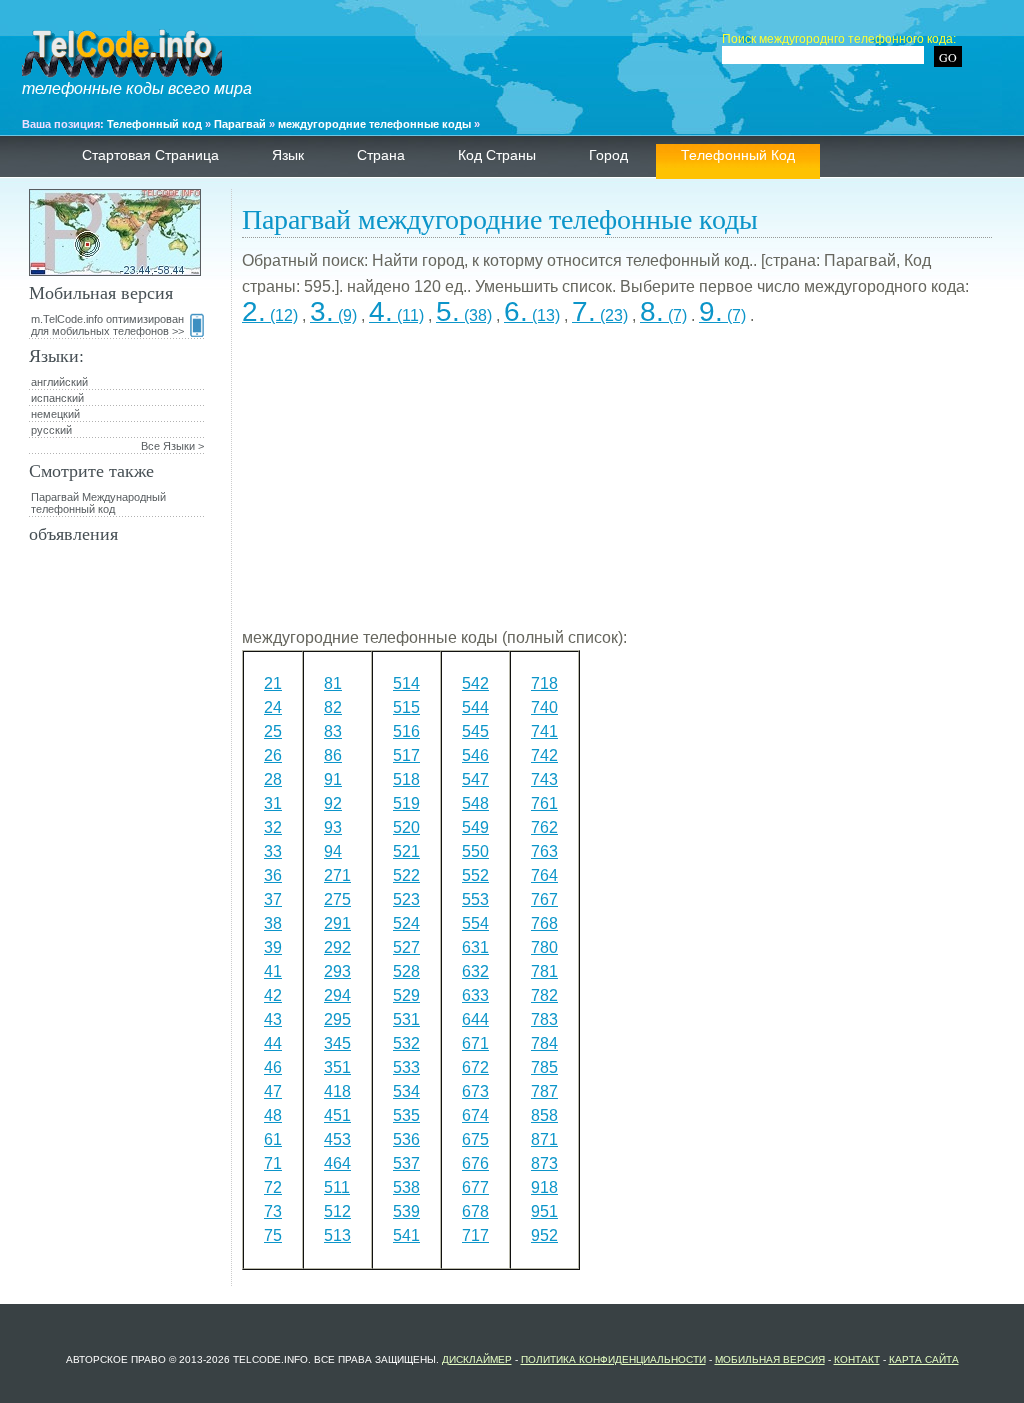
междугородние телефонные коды (374, 124)
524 (406, 923)
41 (273, 971)
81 (333, 683)
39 (273, 947)
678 (475, 1211)
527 (406, 947)
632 (475, 971)
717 (475, 1235)
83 (333, 731)
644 (475, 1019)
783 (544, 1019)
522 (406, 875)
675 (475, 1139)
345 (337, 1043)
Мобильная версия (770, 1359)
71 (273, 1163)
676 (475, 1163)
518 (406, 779)
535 (406, 1115)
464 (337, 1163)
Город (608, 155)
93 (333, 827)
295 (337, 1019)
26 (273, 755)
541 (406, 1235)
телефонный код (738, 155)
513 (337, 1235)
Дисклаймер (477, 1359)
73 (273, 1211)
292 (337, 947)
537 (406, 1163)
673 (475, 1091)
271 (337, 875)
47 (273, 1091)
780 (544, 947)
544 (475, 707)
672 (475, 1067)
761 (544, 803)
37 (273, 899)
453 (337, 1139)
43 (273, 1019)
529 (406, 995)
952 (544, 1235)
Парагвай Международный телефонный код (98, 503)
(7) (663, 315)
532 (406, 1043)
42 (273, 995)
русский (51, 430)
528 (406, 971)
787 (544, 1091)
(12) (270, 315)
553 (475, 899)
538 (406, 1187)
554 (475, 923)
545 (475, 731)
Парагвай (240, 124)
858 (544, 1115)
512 (337, 1211)
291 (337, 923)
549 (475, 827)
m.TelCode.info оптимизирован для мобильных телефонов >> (107, 325)
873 (544, 1163)
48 (273, 1115)
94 (333, 851)
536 (406, 1139)
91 (333, 779)
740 (544, 707)
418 (337, 1091)
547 (475, 779)
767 (544, 899)
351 (337, 1067)
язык (288, 155)
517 (406, 755)
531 (406, 1019)
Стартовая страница (150, 155)
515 (406, 707)
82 (333, 707)
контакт (857, 1359)
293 (337, 971)
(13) (532, 315)
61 (273, 1139)
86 (333, 755)
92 (333, 803)
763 (544, 851)
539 (406, 1211)
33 (273, 851)
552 (475, 875)
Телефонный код (154, 124)
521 (406, 851)
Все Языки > (172, 446)
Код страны (497, 155)
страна (381, 155)
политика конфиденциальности (613, 1359)
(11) (396, 315)
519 (406, 803)
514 (406, 683)
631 (475, 947)
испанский (57, 398)
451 (337, 1115)
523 (406, 899)
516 (406, 731)
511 (337, 1187)
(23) (600, 315)
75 (273, 1235)
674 (475, 1115)
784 (544, 1043)
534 (406, 1091)
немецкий (55, 414)
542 (475, 683)
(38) (464, 315)
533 (406, 1067)
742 (544, 755)
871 (544, 1139)
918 (544, 1187)
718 (544, 683)
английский (59, 382)
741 (544, 731)
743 (544, 779)
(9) (333, 315)
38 (273, 923)
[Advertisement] (617, 485)
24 (273, 707)
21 (273, 683)
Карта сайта (924, 1359)
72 (273, 1187)
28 (273, 779)
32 (273, 827)
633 (475, 995)
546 (475, 755)
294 (337, 995)
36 (273, 875)
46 (273, 1067)
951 (544, 1211)
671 (475, 1043)
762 (544, 827)
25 (273, 731)
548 (475, 803)
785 (544, 1067)
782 (544, 995)
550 (475, 851)
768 (544, 923)
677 (475, 1187)
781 (544, 971)
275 (337, 899)
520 (406, 827)
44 (273, 1043)
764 (544, 875)
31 (273, 803)
